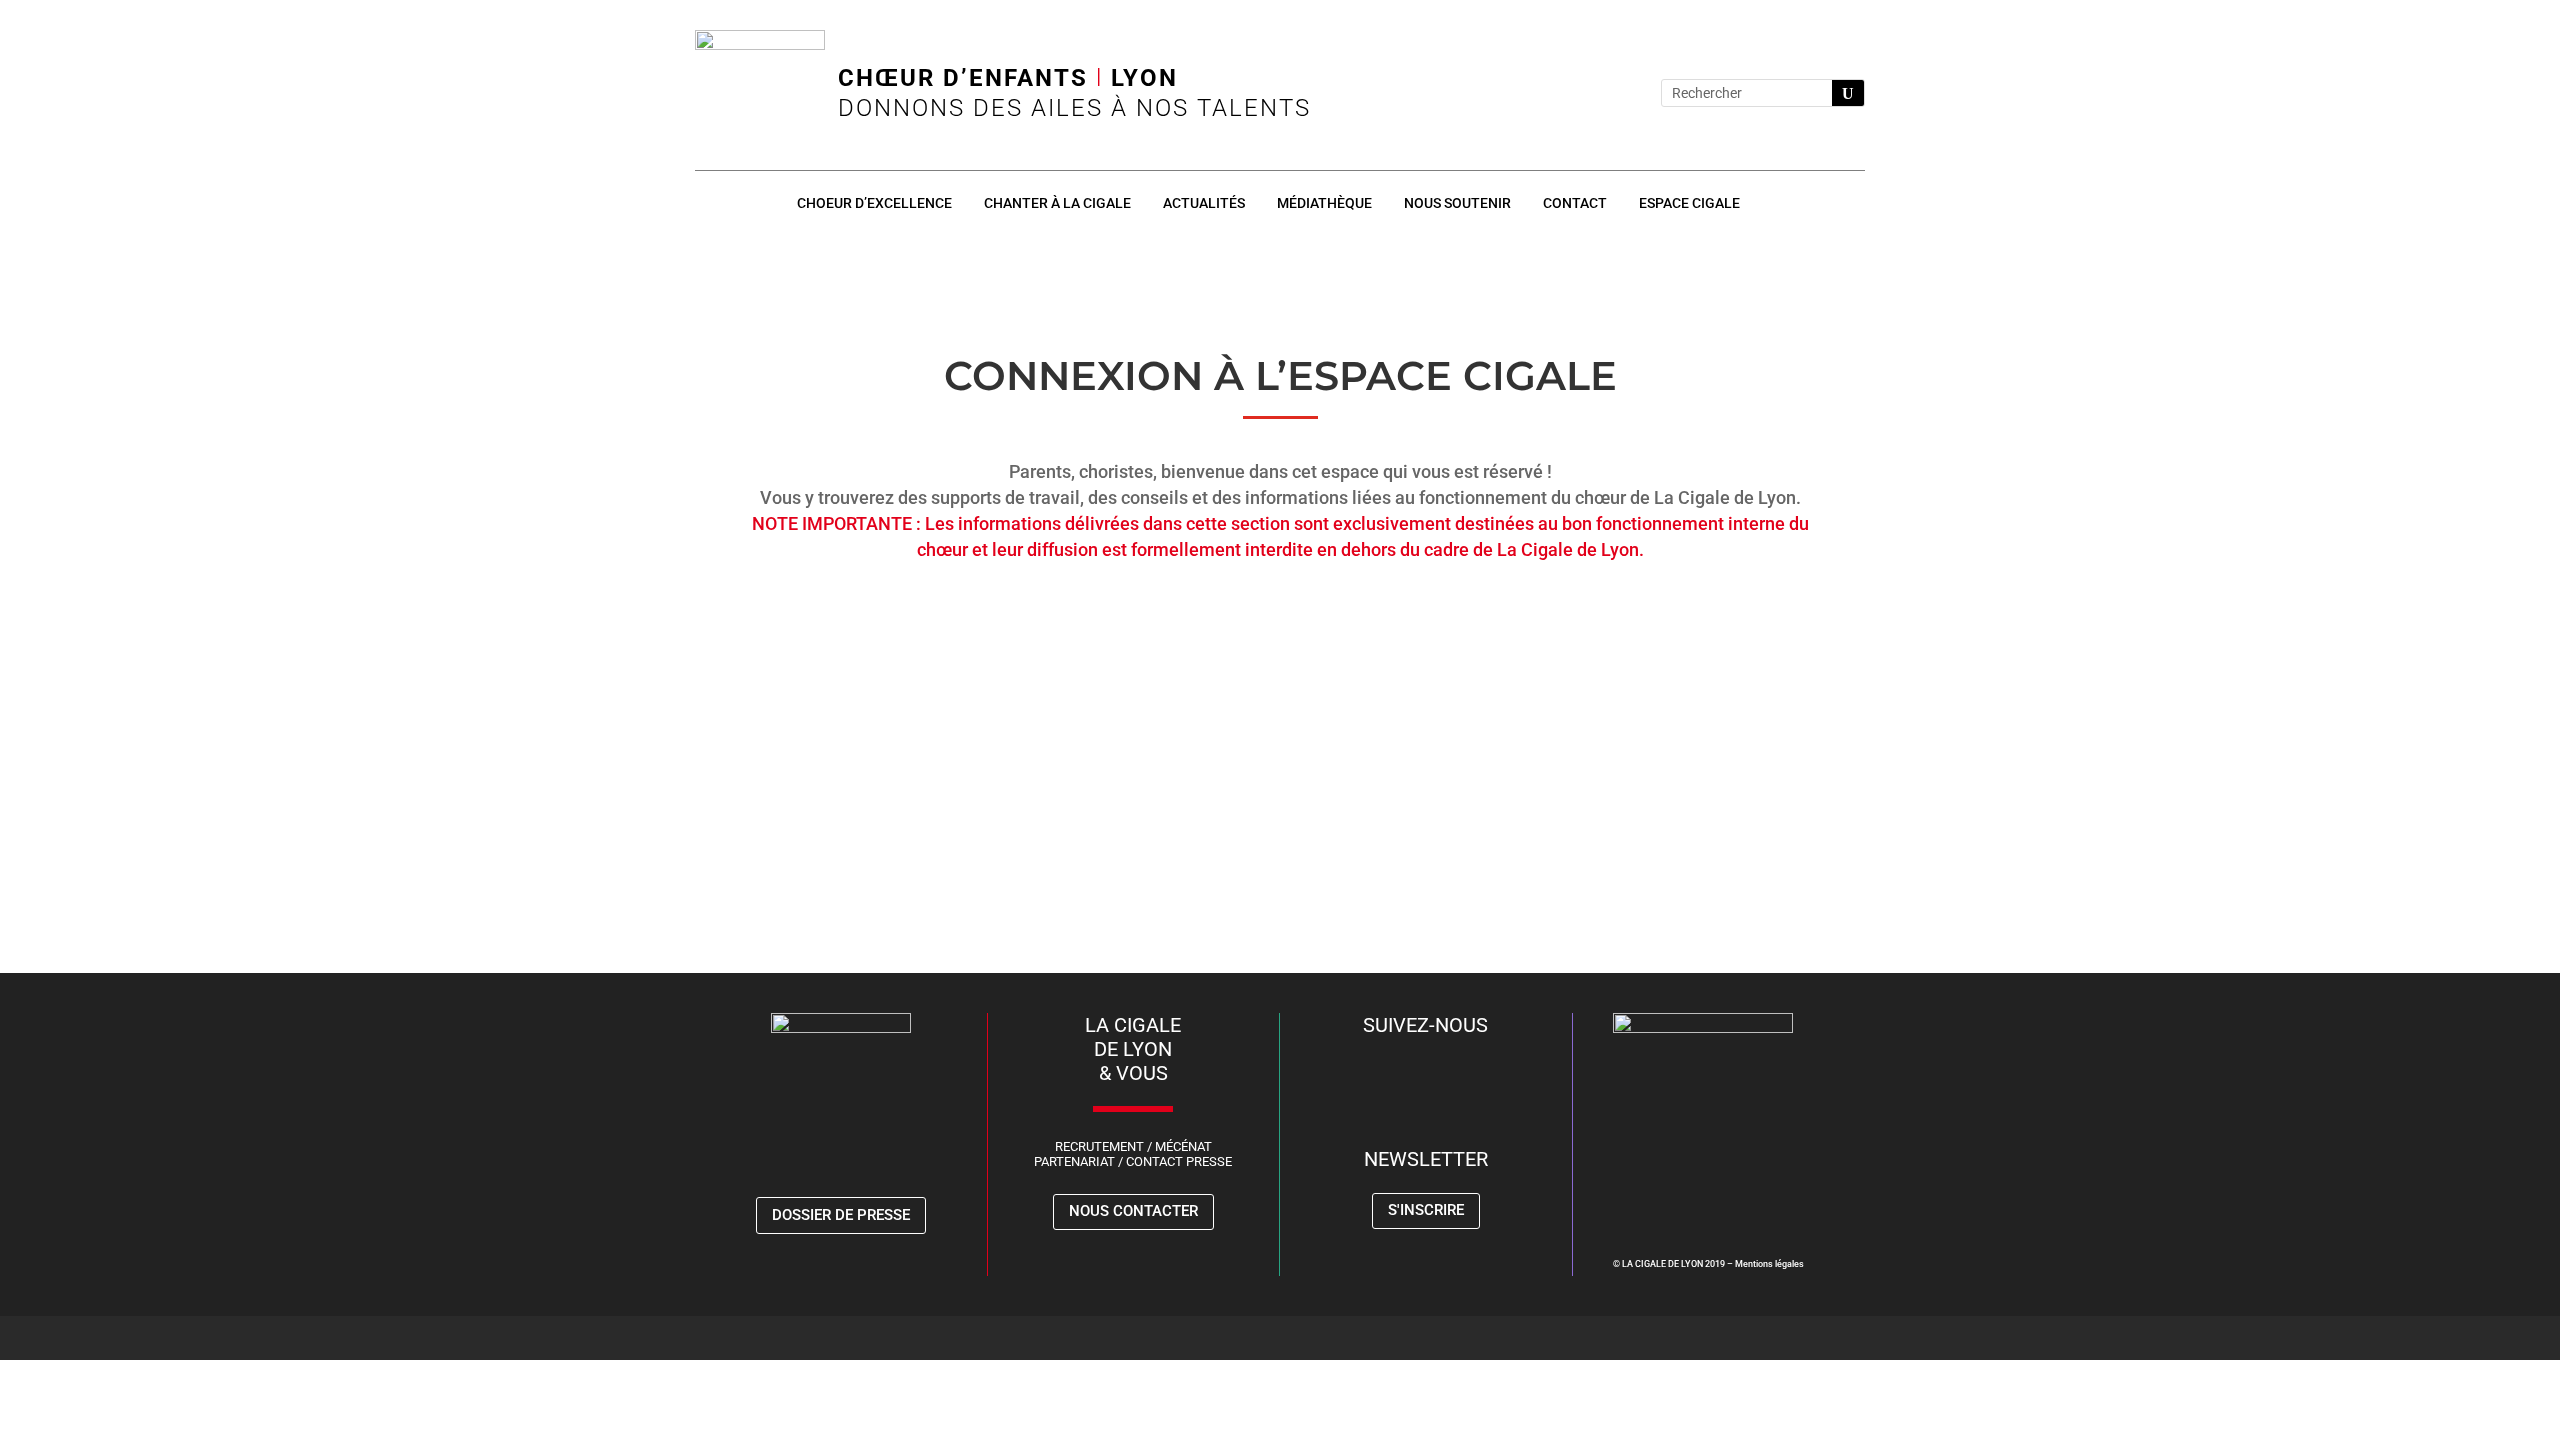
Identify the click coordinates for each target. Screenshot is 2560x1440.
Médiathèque (1324, 203)
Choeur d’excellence (874, 203)
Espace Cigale (1689, 203)
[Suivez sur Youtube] (1615, 93)
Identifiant (1088, 620)
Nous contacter (1133, 1211)
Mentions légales (1769, 1264)
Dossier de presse (841, 1215)
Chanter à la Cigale (1057, 203)
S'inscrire (1426, 1210)
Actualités (1204, 203)
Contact (1575, 203)
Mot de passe (1100, 707)
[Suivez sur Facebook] (1535, 93)
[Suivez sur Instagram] (1575, 93)
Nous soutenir (1457, 203)
